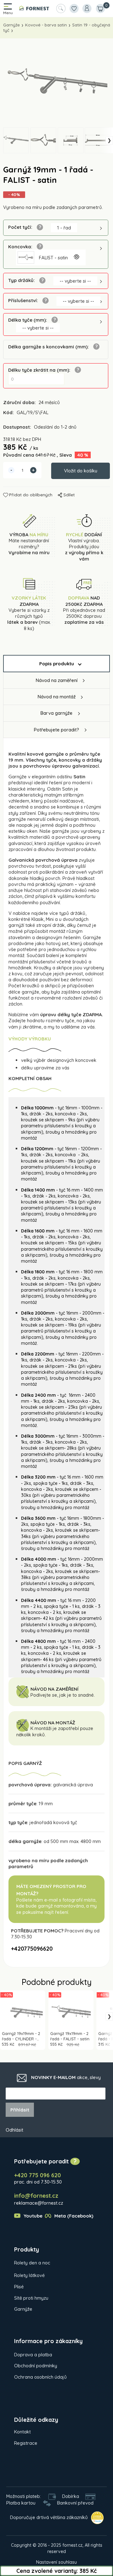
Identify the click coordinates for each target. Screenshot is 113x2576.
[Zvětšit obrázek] (76, 257)
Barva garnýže (56, 713)
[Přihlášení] (87, 8)
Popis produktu (57, 664)
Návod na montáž (57, 697)
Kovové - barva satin (46, 25)
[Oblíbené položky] (74, 8)
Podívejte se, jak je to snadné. (63, 1695)
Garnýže (11, 25)
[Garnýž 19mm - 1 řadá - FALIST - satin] (56, 83)
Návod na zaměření (57, 680)
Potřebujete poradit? (56, 730)
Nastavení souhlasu (56, 2562)
